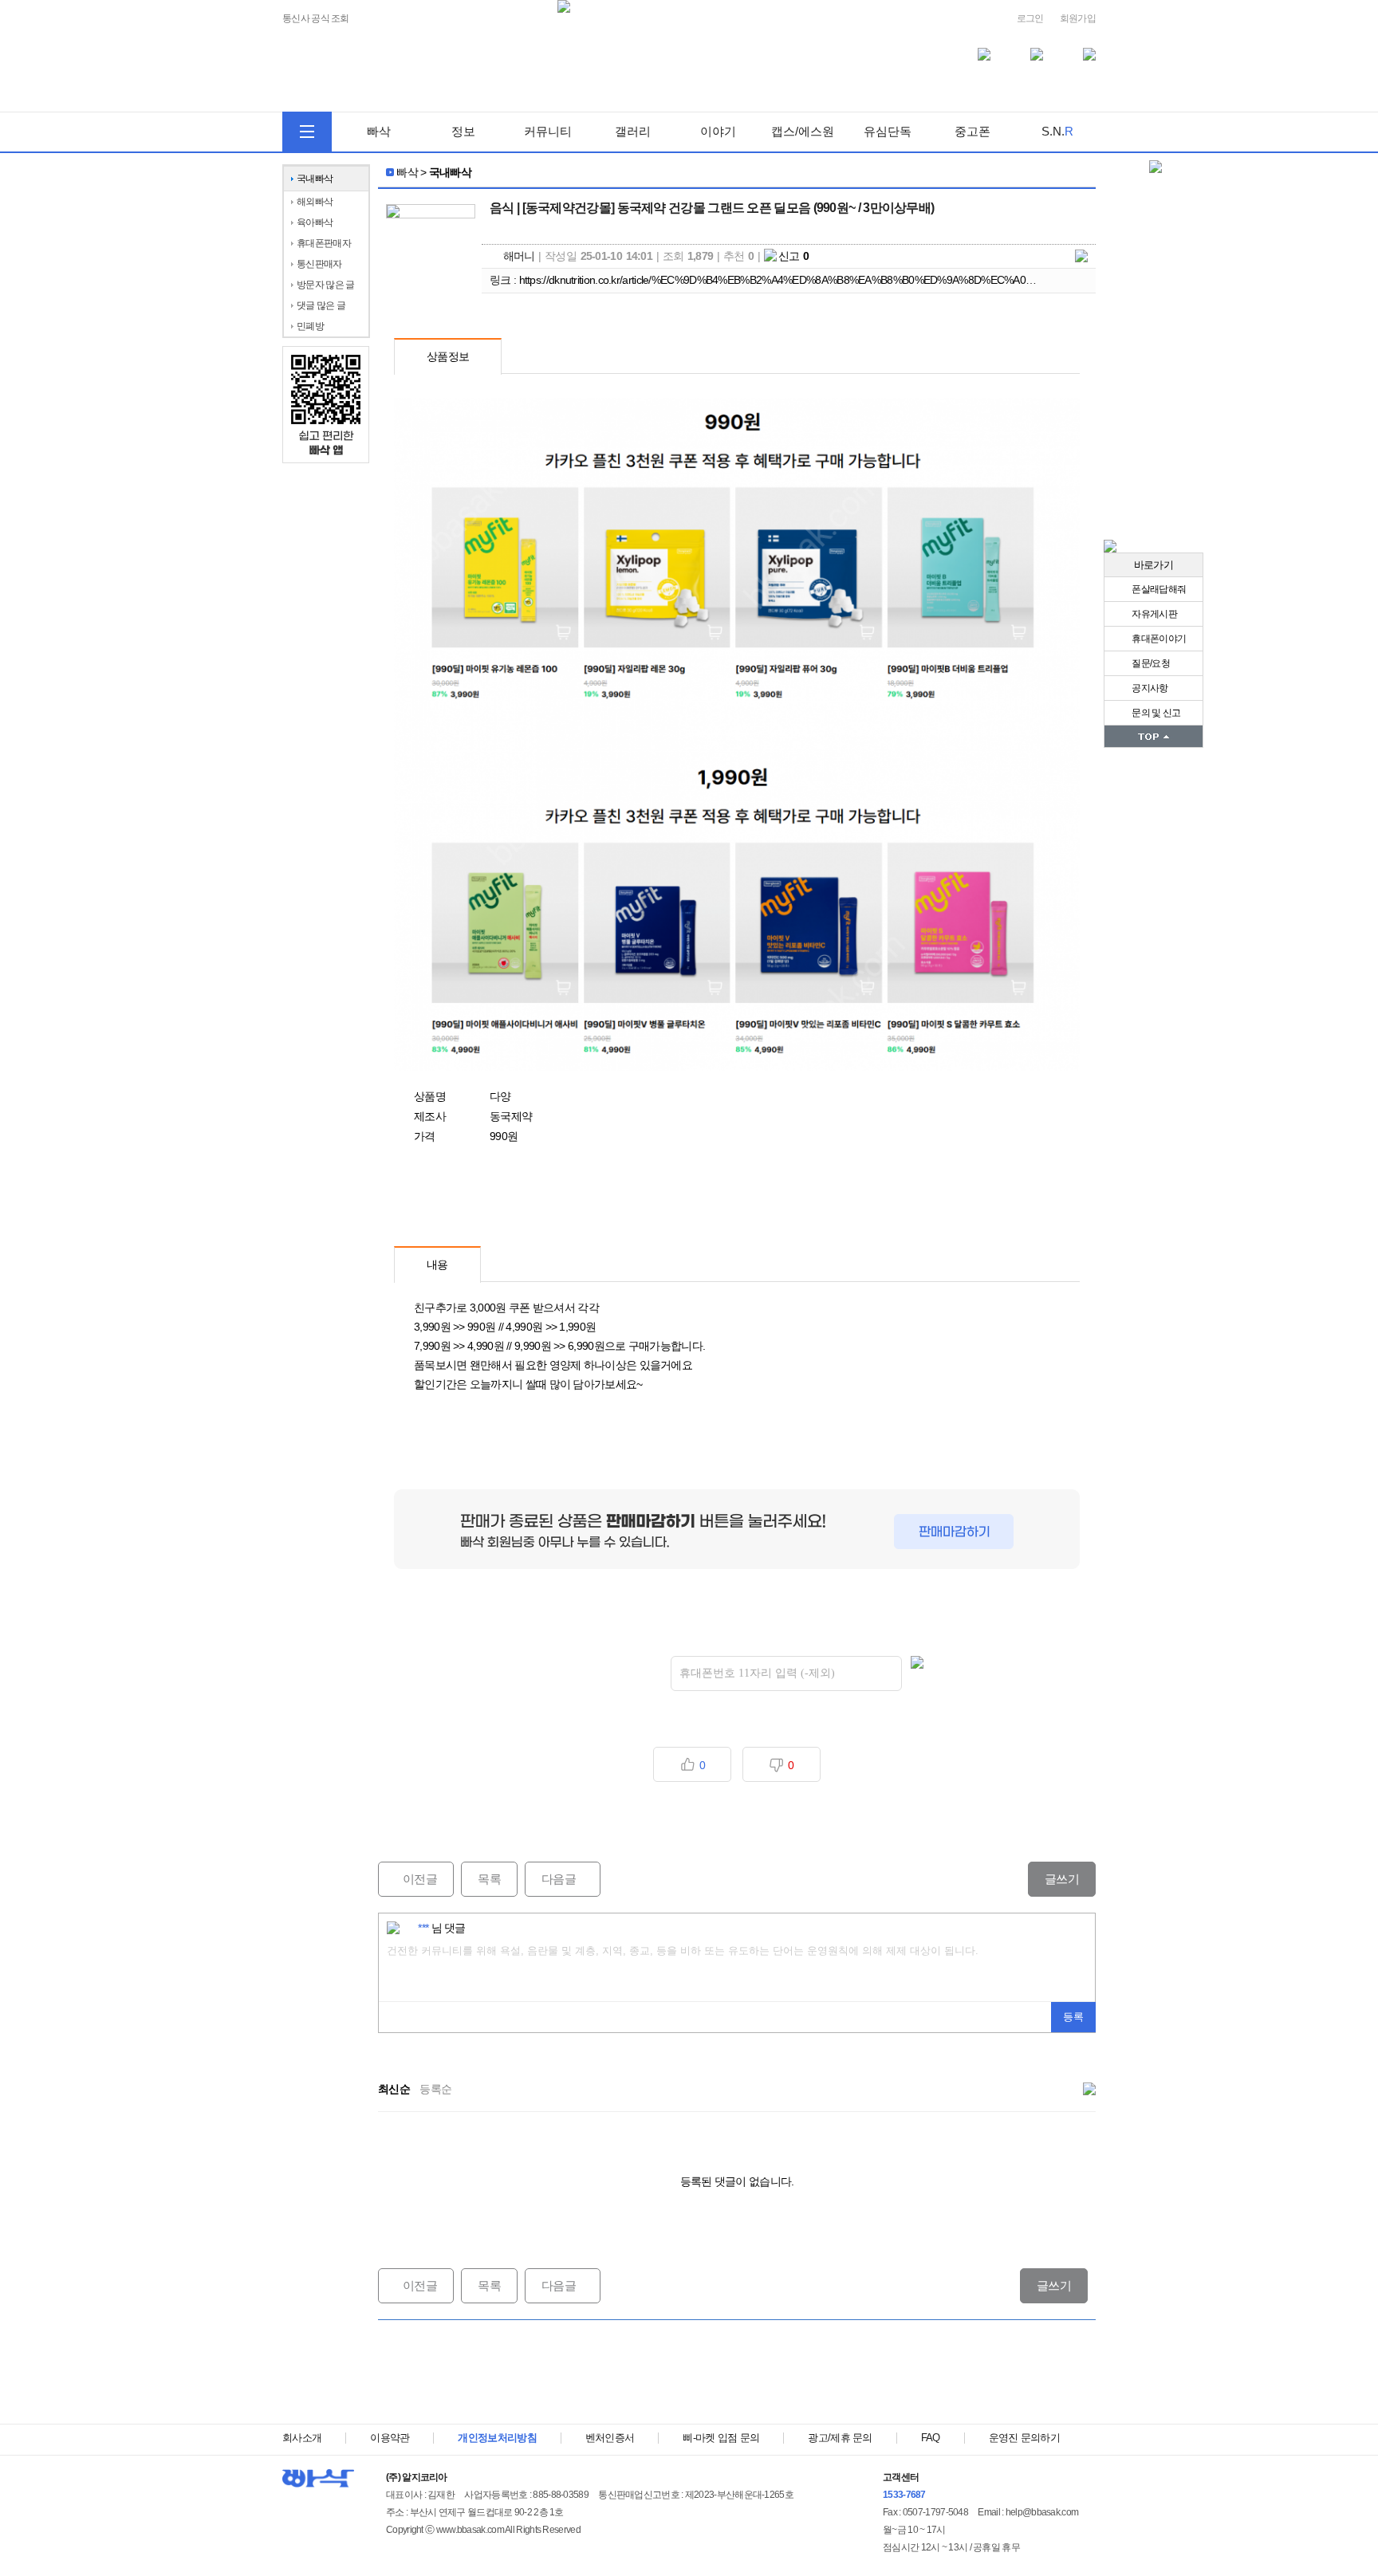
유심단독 (888, 131)
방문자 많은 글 (325, 285)
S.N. (1057, 131)
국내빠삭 (315, 179)
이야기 (718, 131)
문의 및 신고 (1155, 713)
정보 (463, 131)
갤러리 (633, 131)
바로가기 (1154, 565)
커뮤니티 (548, 131)
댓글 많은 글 (321, 305)
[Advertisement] (737, 2372)
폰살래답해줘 (1158, 589)
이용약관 (390, 2438)
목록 (489, 1879)
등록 (1073, 2017)
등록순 (435, 2089)
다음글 (550, 1879)
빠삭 (379, 131)
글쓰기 (1062, 1879)
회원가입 (1078, 18)
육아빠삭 (315, 222)
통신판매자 (319, 264)
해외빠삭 (315, 202)
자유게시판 (1154, 614)
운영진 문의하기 (1024, 2438)
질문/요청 (1150, 663)
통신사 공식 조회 (316, 19)
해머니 (519, 256)
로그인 (1030, 18)
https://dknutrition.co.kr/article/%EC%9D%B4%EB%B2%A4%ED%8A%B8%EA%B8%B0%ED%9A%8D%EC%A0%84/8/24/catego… (816, 280)
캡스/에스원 (803, 131)
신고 (794, 256)
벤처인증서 (610, 2438)
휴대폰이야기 (1158, 639)
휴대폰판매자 (324, 243)
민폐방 (310, 326)
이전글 (407, 1879)
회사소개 (302, 2438)
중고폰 (972, 131)
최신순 (394, 2089)
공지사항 (1149, 688)
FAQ (931, 2438)
